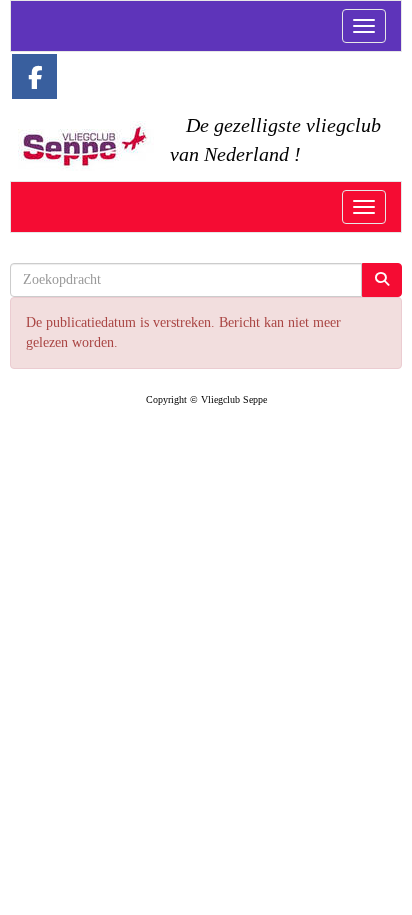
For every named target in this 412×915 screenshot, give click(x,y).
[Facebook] (34, 81)
